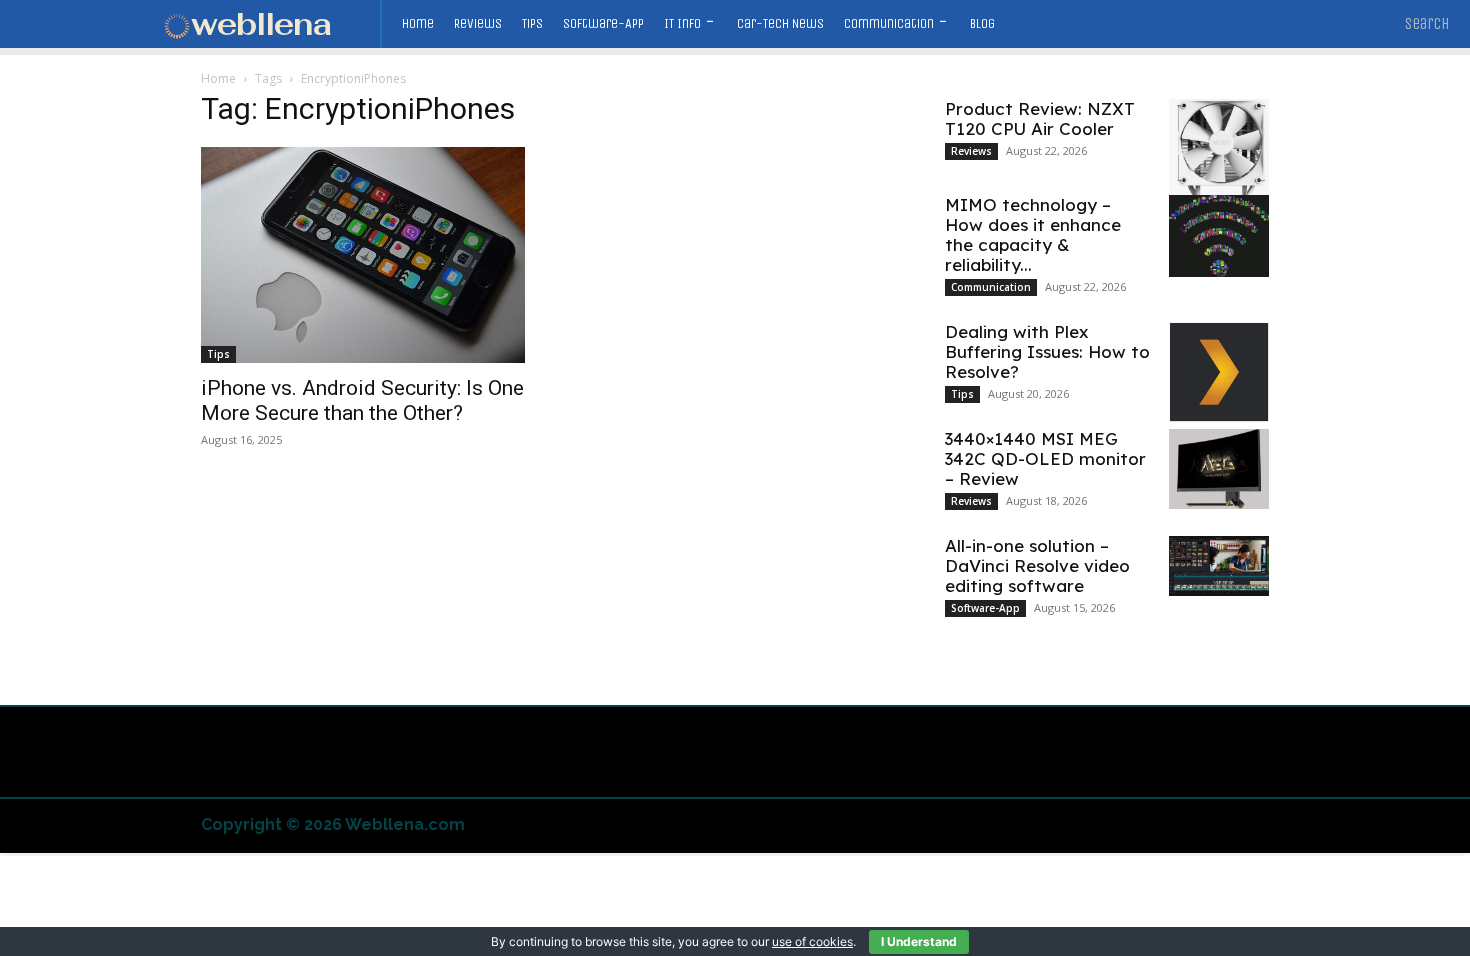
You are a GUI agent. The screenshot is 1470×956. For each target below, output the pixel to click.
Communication (991, 287)
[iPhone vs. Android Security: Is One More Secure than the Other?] (363, 255)
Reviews (971, 151)
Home (218, 78)
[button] (1427, 24)
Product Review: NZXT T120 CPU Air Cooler (1040, 118)
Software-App (985, 608)
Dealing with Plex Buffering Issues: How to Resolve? (1047, 351)
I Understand (919, 941)
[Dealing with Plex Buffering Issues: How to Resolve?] (1219, 372)
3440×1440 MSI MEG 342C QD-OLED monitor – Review (1045, 458)
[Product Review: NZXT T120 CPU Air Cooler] (1219, 155)
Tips (218, 354)
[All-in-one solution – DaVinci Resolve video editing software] (1219, 566)
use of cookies (812, 941)
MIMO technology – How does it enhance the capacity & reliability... (1033, 234)
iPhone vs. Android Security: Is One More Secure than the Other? (362, 400)
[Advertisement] (735, 906)
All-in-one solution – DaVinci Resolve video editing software (1037, 565)
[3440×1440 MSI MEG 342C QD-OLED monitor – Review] (1219, 469)
